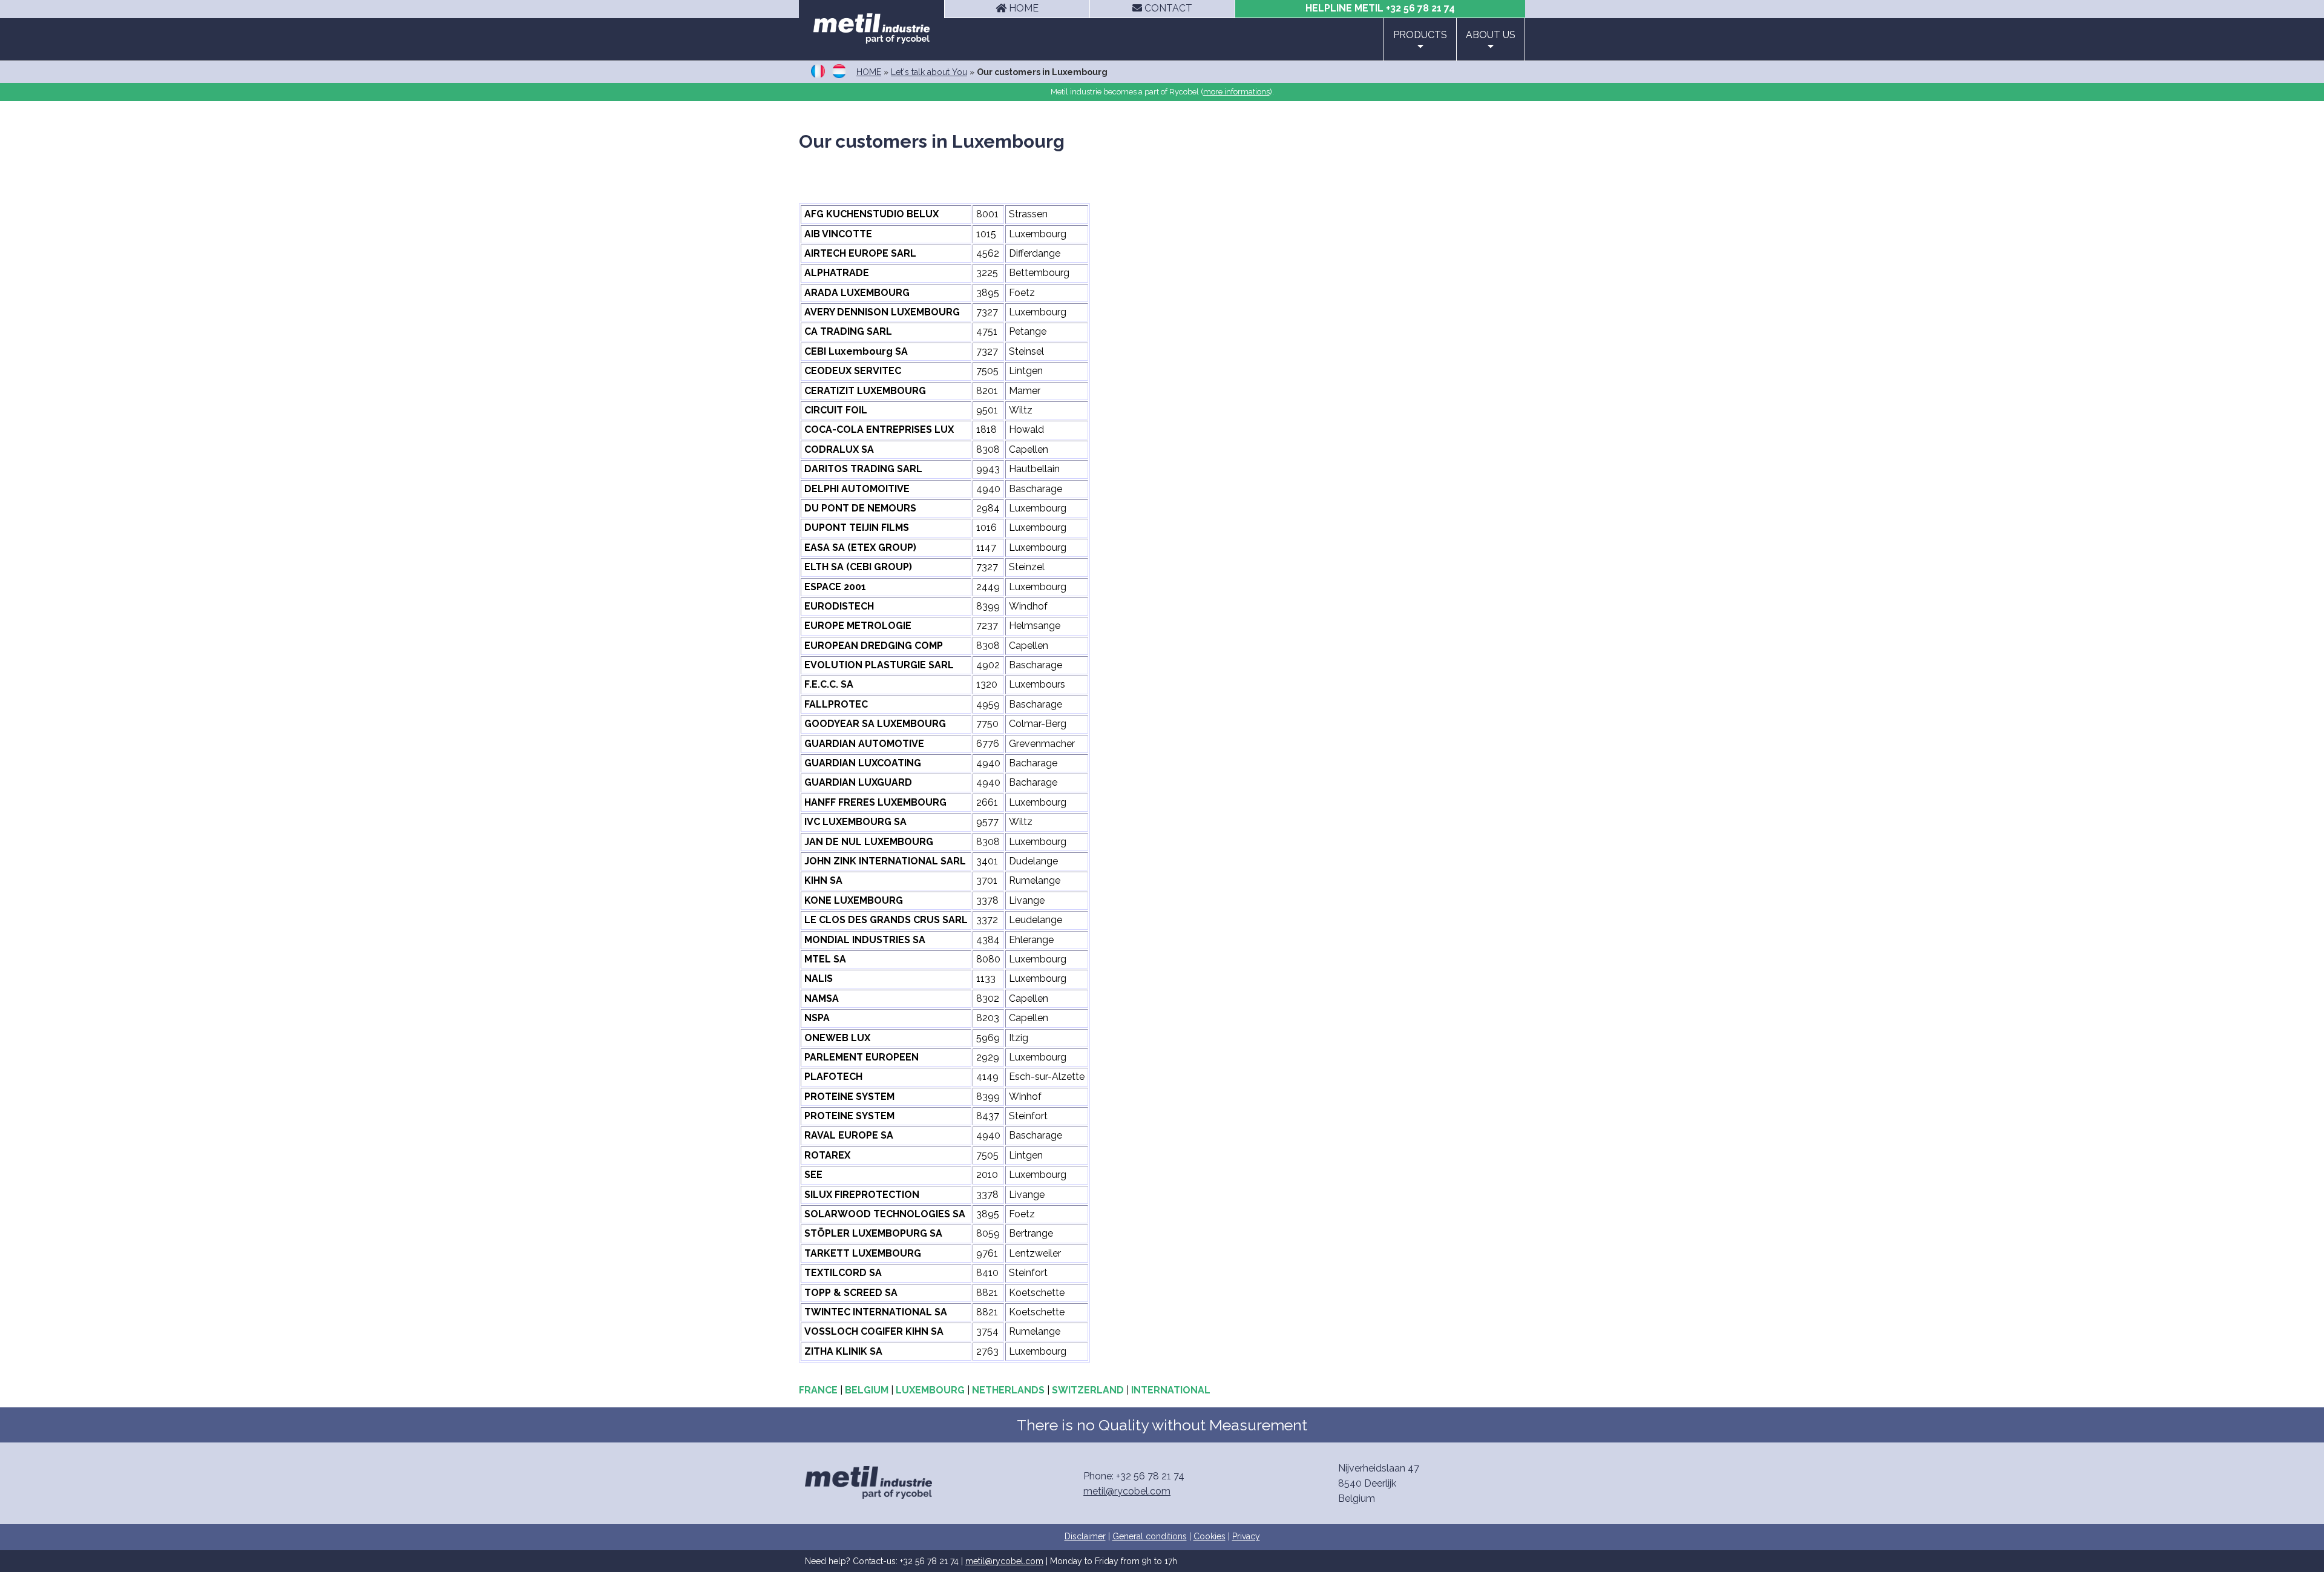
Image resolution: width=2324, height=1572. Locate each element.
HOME (1022, 8)
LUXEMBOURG (930, 1390)
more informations (1236, 92)
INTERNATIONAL (1171, 1390)
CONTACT (1167, 8)
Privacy (1246, 1536)
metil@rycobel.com (1127, 1491)
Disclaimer (1085, 1536)
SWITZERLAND (1088, 1390)
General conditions (1150, 1536)
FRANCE (818, 1390)
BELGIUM (867, 1390)
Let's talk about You (929, 72)
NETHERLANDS (1008, 1390)
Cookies (1210, 1536)
